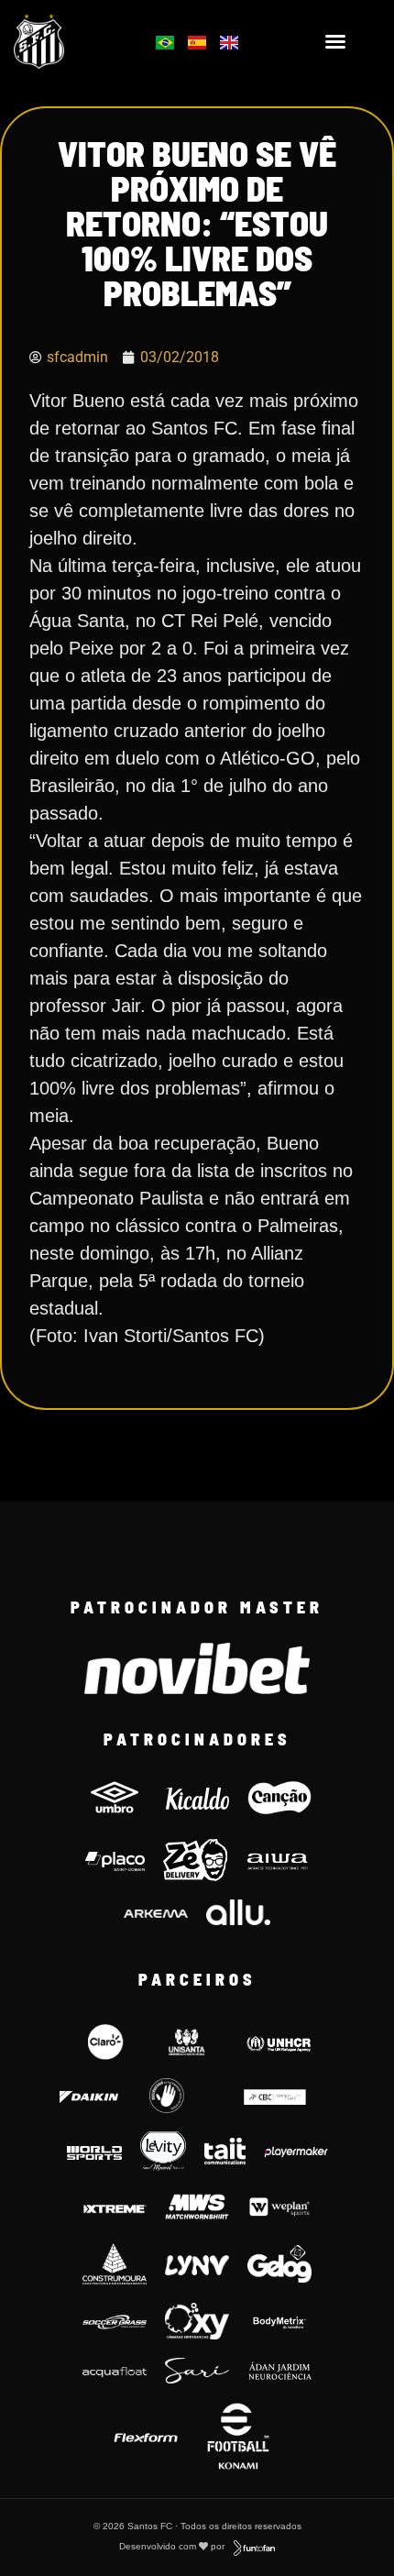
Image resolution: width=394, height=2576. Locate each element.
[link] (66, 41)
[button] (335, 41)
